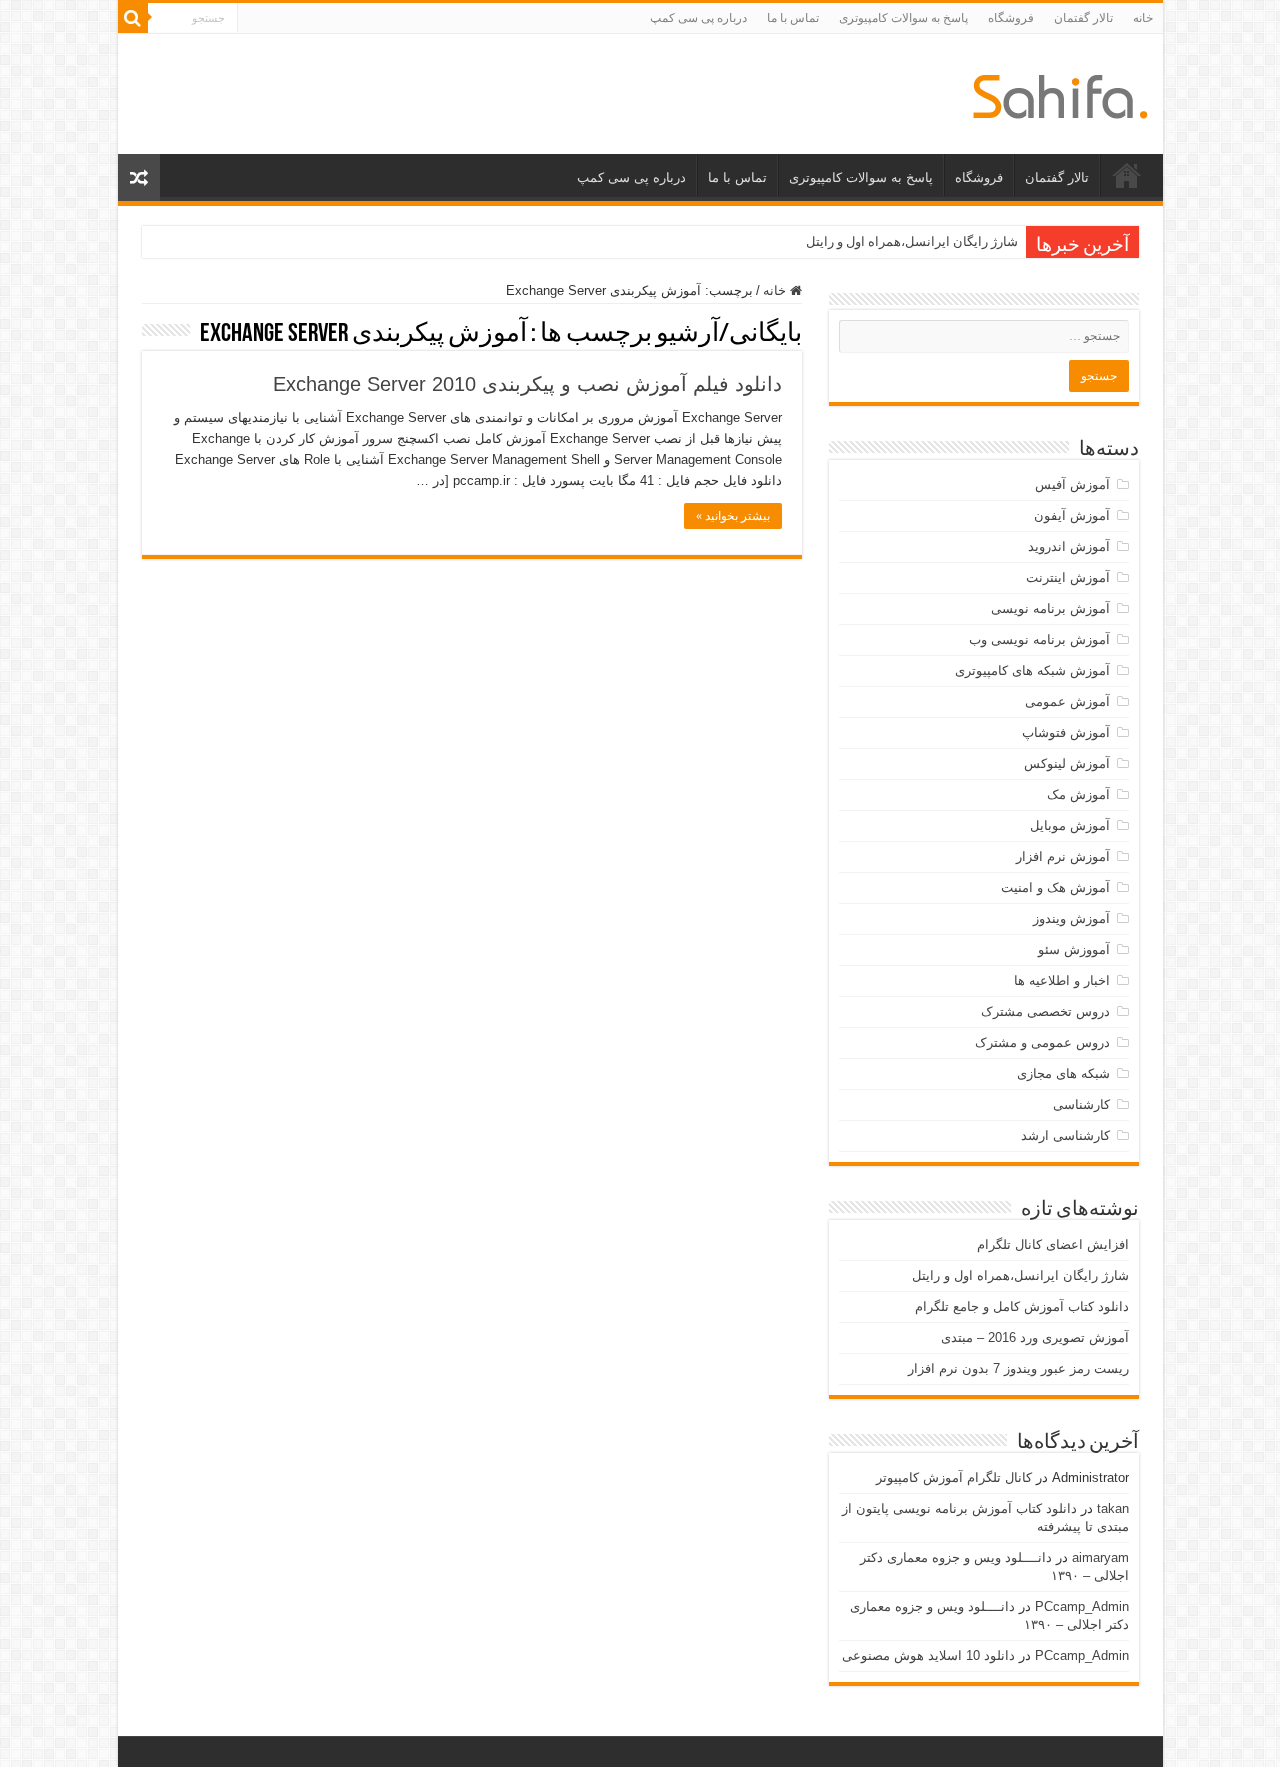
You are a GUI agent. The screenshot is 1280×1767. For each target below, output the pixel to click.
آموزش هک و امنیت (1055, 887)
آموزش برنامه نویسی (1050, 608)
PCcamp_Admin (1082, 1606)
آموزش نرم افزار (1063, 856)
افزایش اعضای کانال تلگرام (1053, 1244)
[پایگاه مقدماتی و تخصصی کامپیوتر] (1060, 93)
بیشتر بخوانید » (733, 516)
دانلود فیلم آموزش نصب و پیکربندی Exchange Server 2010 (527, 384)
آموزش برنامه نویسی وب (1039, 639)
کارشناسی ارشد (1065, 1135)
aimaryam (1100, 1557)
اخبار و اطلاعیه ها (1062, 980)
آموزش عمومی (1067, 701)
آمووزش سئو (1074, 949)
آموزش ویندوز (1071, 918)
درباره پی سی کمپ (698, 18)
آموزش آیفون (1072, 515)
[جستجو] (133, 18)
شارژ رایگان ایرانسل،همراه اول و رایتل (912, 241)
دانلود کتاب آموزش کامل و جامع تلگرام (1022, 1306)
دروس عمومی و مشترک (1042, 1042)
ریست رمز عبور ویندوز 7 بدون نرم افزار (1018, 1368)
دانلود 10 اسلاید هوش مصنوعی (928, 1655)
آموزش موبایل (1070, 825)
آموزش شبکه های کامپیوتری (1032, 670)
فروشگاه (1011, 18)
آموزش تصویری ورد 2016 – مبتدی (1035, 1337)
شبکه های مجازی (1063, 1073)
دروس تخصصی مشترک (1045, 1011)
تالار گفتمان (1083, 18)
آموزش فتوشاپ (1066, 732)
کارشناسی (1081, 1104)
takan (1113, 1508)
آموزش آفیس (1072, 484)
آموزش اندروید (1069, 546)
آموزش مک (1078, 794)
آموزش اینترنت (1068, 577)
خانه (1143, 18)
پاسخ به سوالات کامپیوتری (903, 18)
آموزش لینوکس (1067, 763)
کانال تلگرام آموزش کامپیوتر (954, 1477)
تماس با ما (793, 18)
